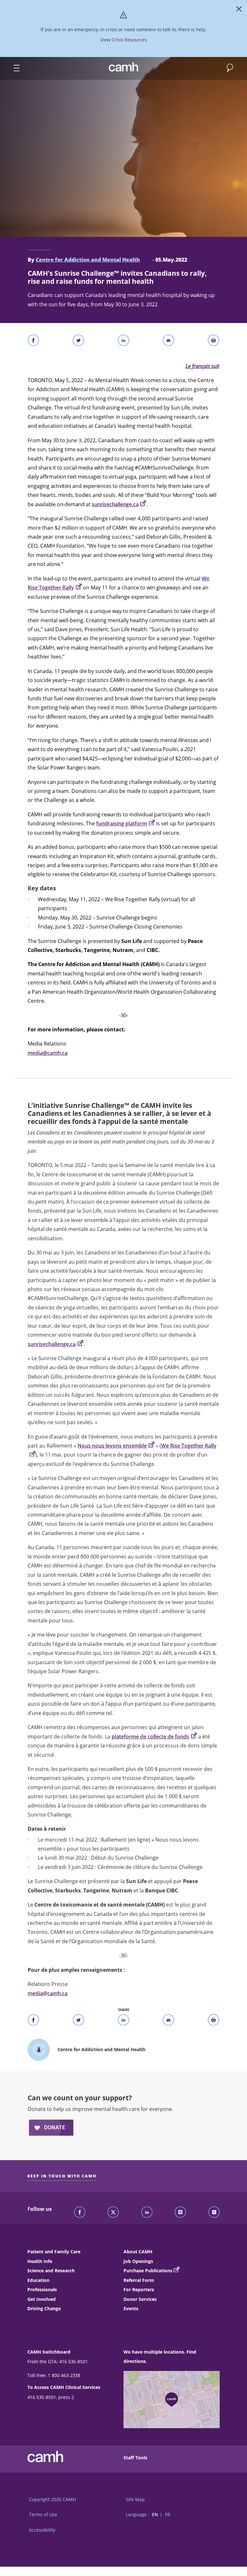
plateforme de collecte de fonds (150, 1737)
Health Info (40, 2261)
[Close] (239, 10)
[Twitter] (113, 2212)
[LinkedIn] (147, 2212)
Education (38, 2280)
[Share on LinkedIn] (123, 342)
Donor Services (140, 2299)
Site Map (135, 2499)
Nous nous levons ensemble (112, 1446)
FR (168, 2514)
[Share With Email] (169, 342)
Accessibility (42, 2530)
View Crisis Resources (124, 40)
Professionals (42, 2289)
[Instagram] (180, 2212)
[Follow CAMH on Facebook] (80, 2212)
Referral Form (139, 2280)
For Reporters (139, 2289)
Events (131, 2308)
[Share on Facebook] (33, 342)
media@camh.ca (48, 1053)
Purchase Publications (148, 2271)
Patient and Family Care (54, 2252)
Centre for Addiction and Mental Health (88, 260)
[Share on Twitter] (78, 342)
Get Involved (41, 2299)
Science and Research (51, 2271)
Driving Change (44, 2308)
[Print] (214, 342)
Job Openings (138, 2261)
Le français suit (202, 366)
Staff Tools (135, 2458)
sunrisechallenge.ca (52, 1344)
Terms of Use (43, 2514)
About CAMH (138, 2252)
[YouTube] (214, 2212)
